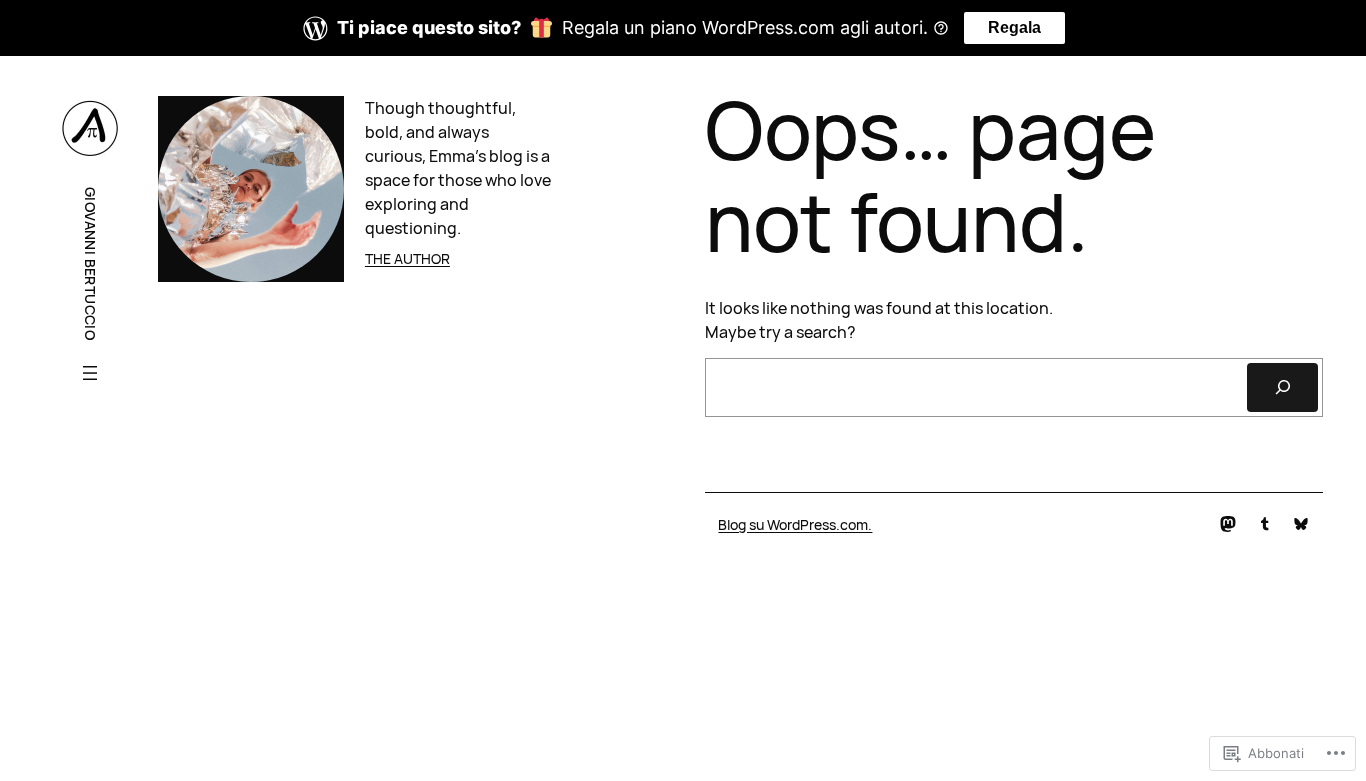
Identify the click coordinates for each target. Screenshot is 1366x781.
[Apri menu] (90, 373)
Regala (1014, 27)
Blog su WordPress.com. (795, 524)
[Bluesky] (1301, 524)
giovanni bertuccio (90, 263)
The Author (407, 258)
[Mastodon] (1228, 524)
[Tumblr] (1265, 524)
